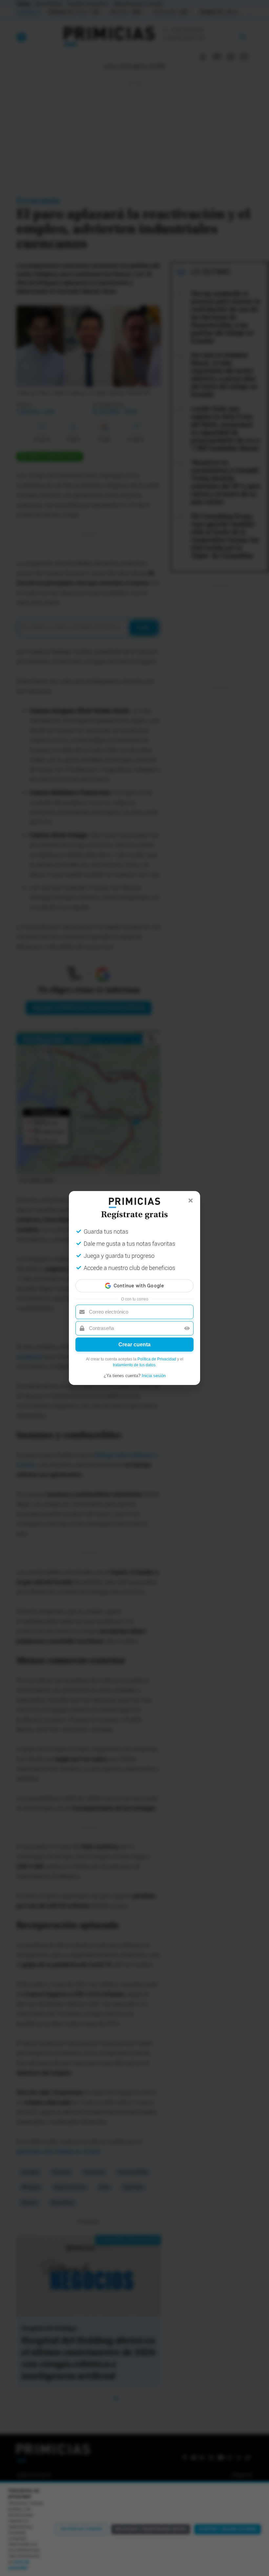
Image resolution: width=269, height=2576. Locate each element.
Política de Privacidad (157, 1359)
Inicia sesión (154, 1376)
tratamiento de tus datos (134, 1365)
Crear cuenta (134, 1345)
